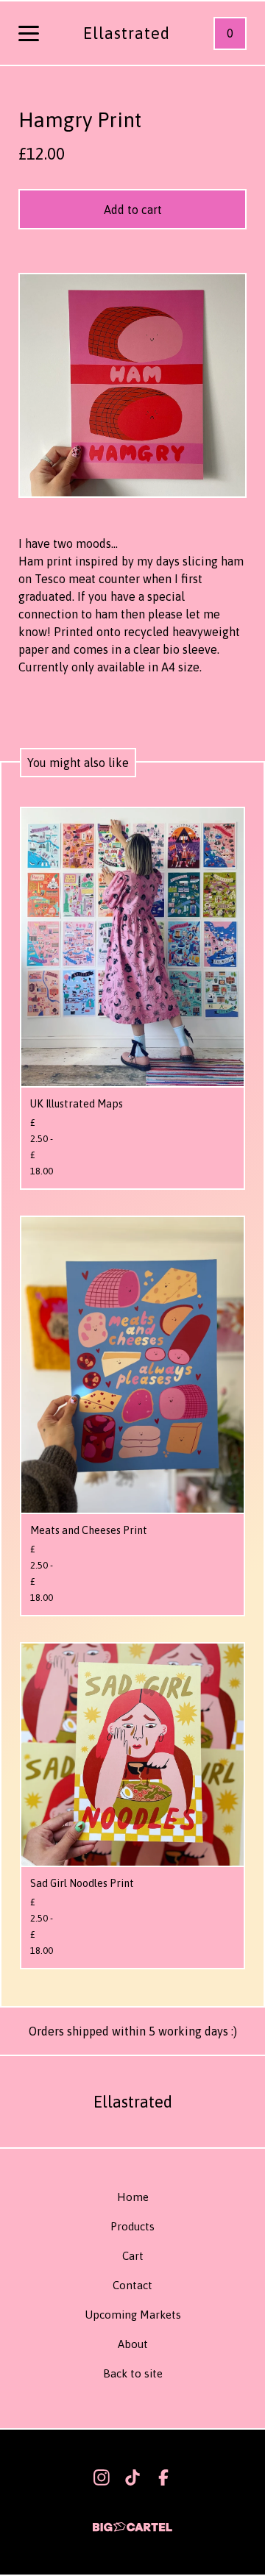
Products (132, 2226)
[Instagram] (102, 2477)
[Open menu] (29, 35)
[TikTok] (132, 2477)
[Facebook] (163, 2477)
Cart (133, 2256)
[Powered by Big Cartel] (132, 2520)
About (133, 2344)
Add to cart (133, 210)
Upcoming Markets (133, 2315)
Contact (132, 2285)
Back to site (133, 2373)
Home (133, 2197)
